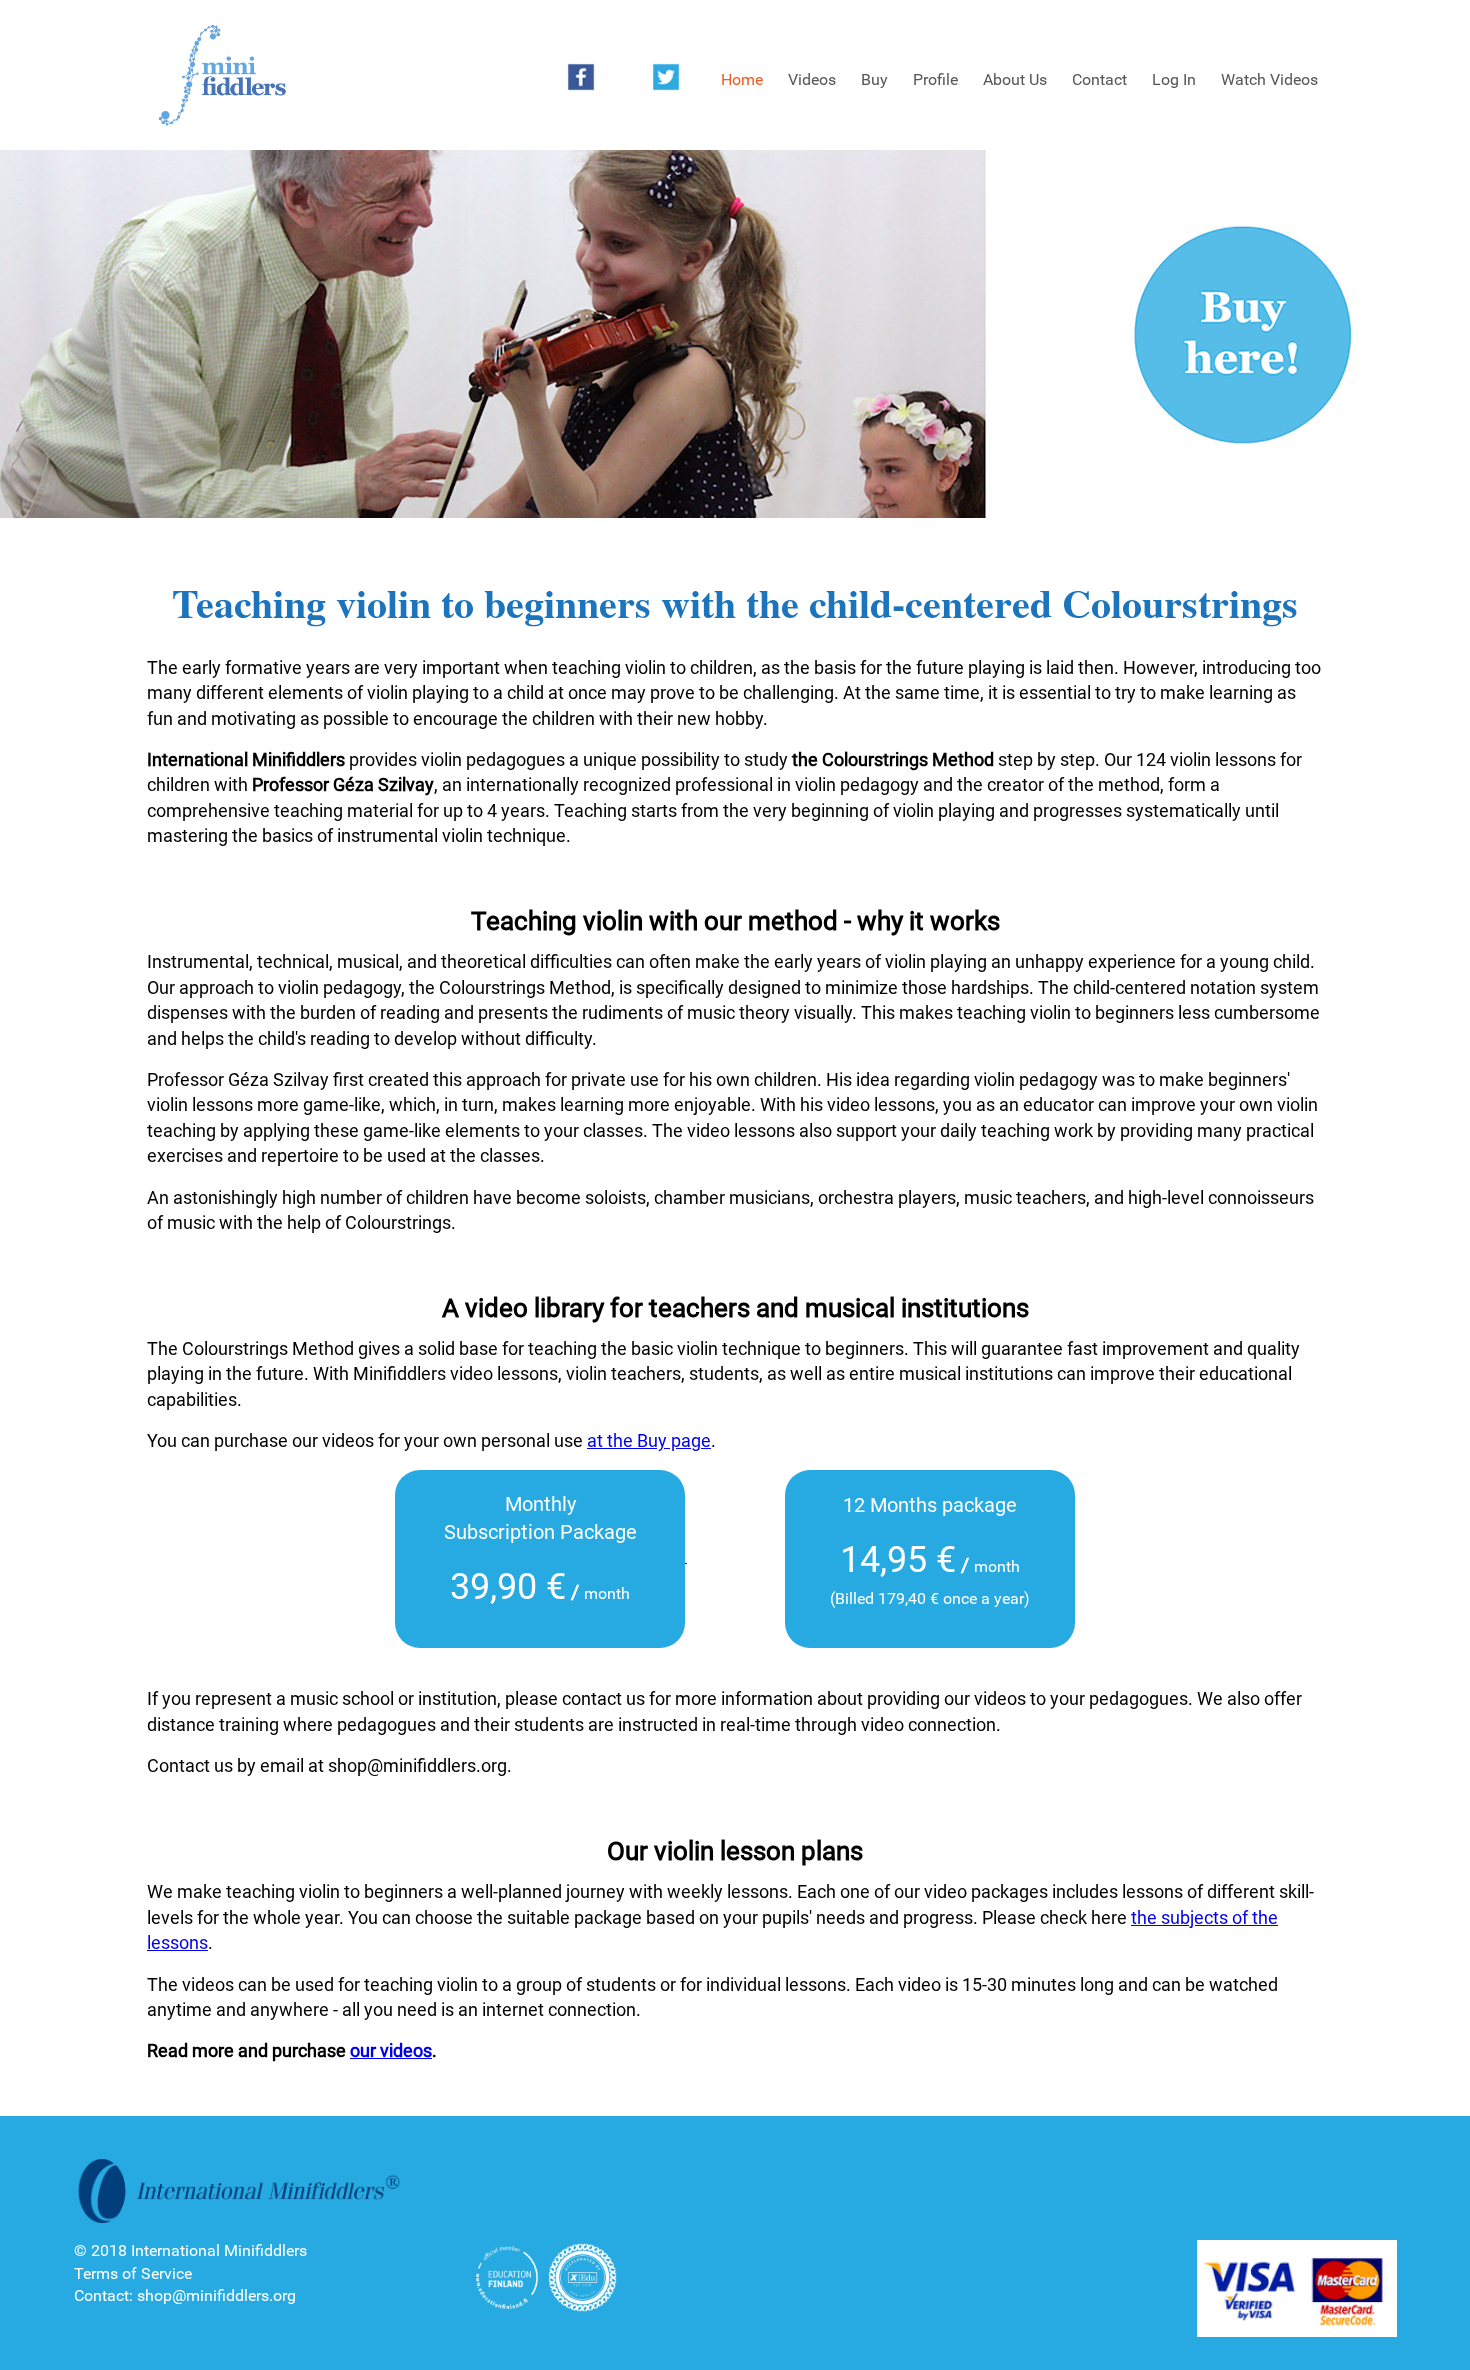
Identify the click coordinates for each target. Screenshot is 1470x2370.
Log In (1174, 79)
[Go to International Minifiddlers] (222, 76)
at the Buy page (649, 1440)
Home (742, 79)
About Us (1015, 79)
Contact (1099, 79)
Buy (874, 79)
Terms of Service (133, 2273)
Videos (812, 79)
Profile (935, 79)
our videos (391, 2050)
